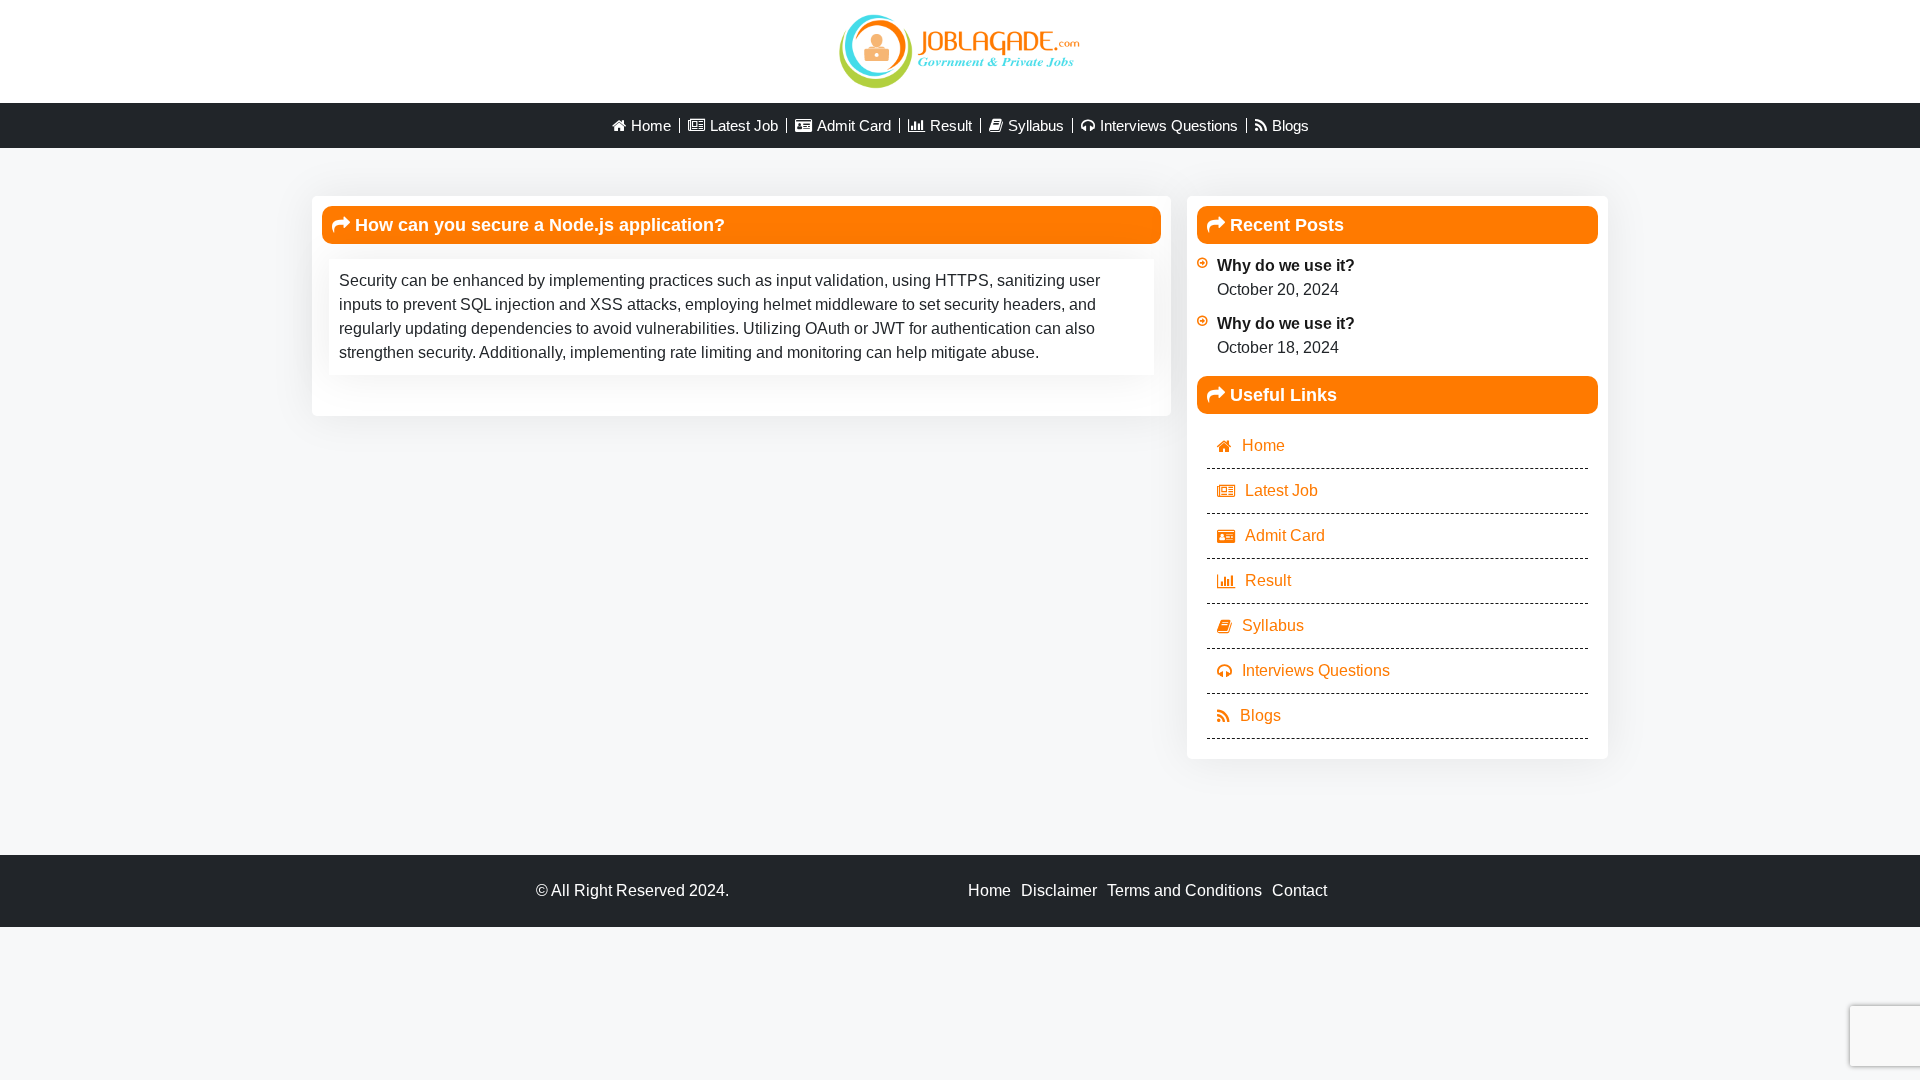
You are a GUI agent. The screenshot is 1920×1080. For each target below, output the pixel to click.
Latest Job (744, 125)
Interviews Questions (1169, 125)
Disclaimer (1059, 890)
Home (651, 125)
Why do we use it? (1286, 265)
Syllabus (1036, 125)
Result (951, 125)
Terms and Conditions (1184, 890)
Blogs (1290, 125)
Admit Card (854, 125)
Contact (1299, 890)
